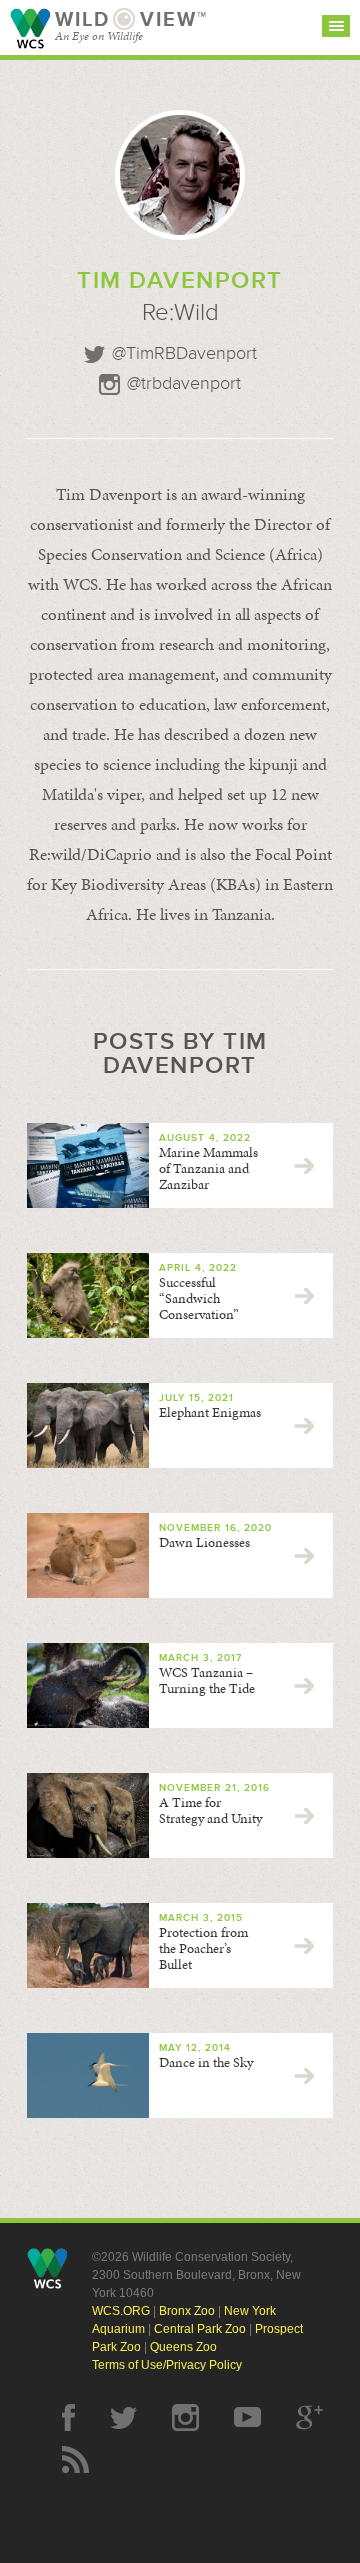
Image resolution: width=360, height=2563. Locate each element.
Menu (336, 26)
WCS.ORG (121, 2311)
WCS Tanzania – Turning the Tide (207, 1680)
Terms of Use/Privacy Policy (167, 2365)
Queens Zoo (183, 2347)
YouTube (247, 2417)
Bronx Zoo (187, 2311)
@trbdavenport (184, 384)
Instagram (185, 2417)
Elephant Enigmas (210, 1412)
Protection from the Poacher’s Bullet (203, 1948)
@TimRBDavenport (184, 354)
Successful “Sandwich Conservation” (199, 1298)
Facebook (68, 2417)
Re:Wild (180, 312)
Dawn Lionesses (204, 1542)
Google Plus (309, 2417)
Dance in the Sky (206, 2062)
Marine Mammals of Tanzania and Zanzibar (208, 1168)
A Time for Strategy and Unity (210, 1810)
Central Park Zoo (200, 2329)
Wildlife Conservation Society (30, 28)
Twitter (123, 2417)
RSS (75, 2459)
